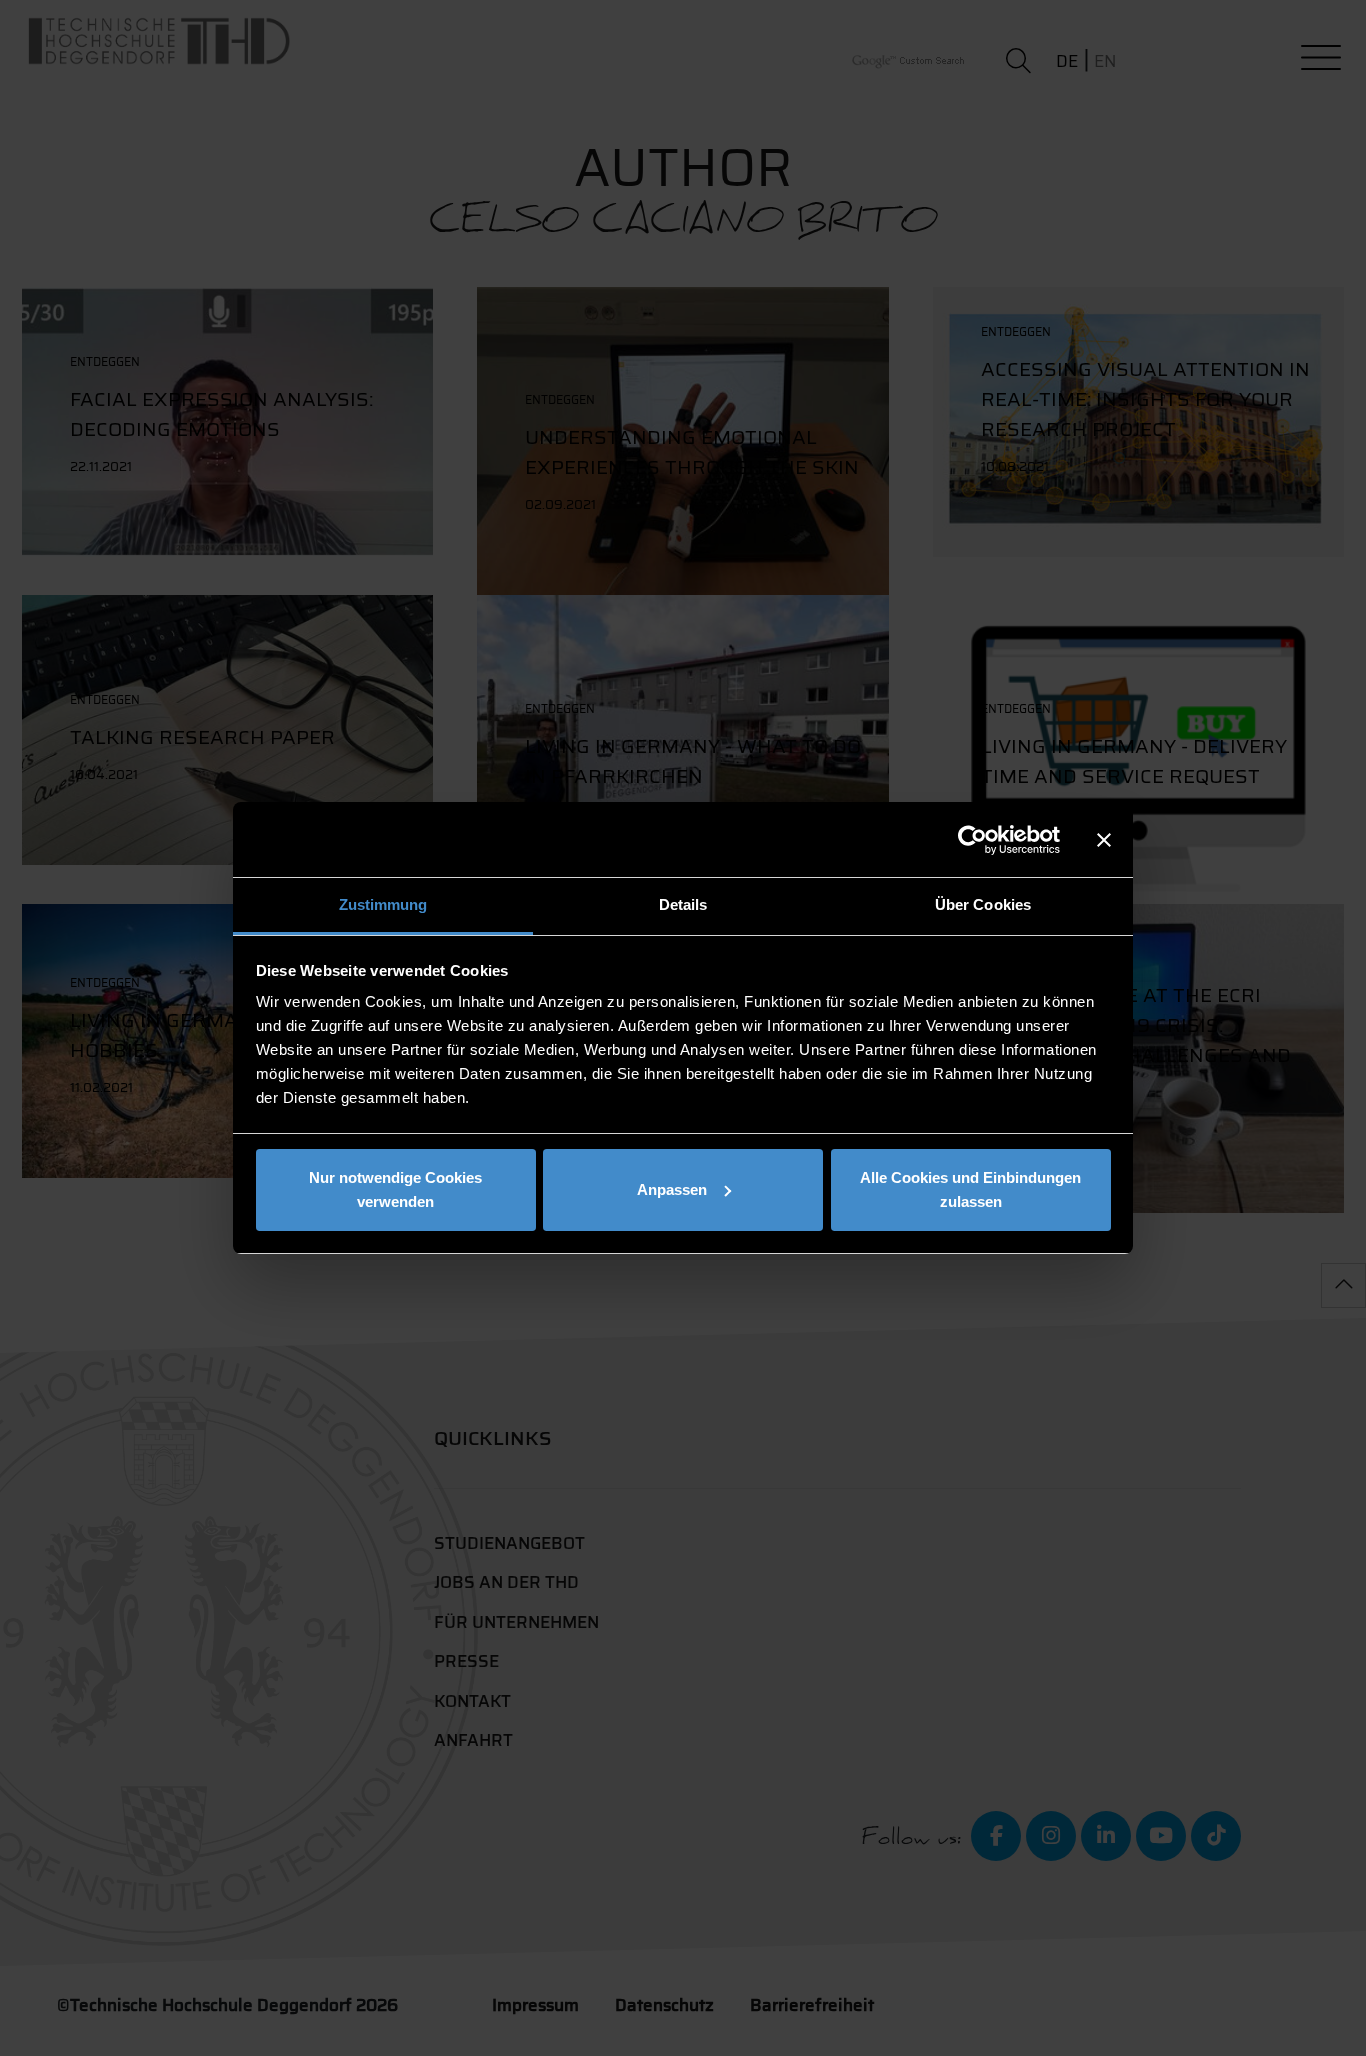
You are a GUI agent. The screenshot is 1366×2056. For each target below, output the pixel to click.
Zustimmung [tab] (383, 904)
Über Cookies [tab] (983, 904)
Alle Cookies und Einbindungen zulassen (970, 1189)
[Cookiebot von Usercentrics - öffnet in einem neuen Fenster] (972, 840)
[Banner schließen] (1104, 840)
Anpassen (672, 1189)
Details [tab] (683, 904)
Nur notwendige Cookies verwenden (395, 1189)
